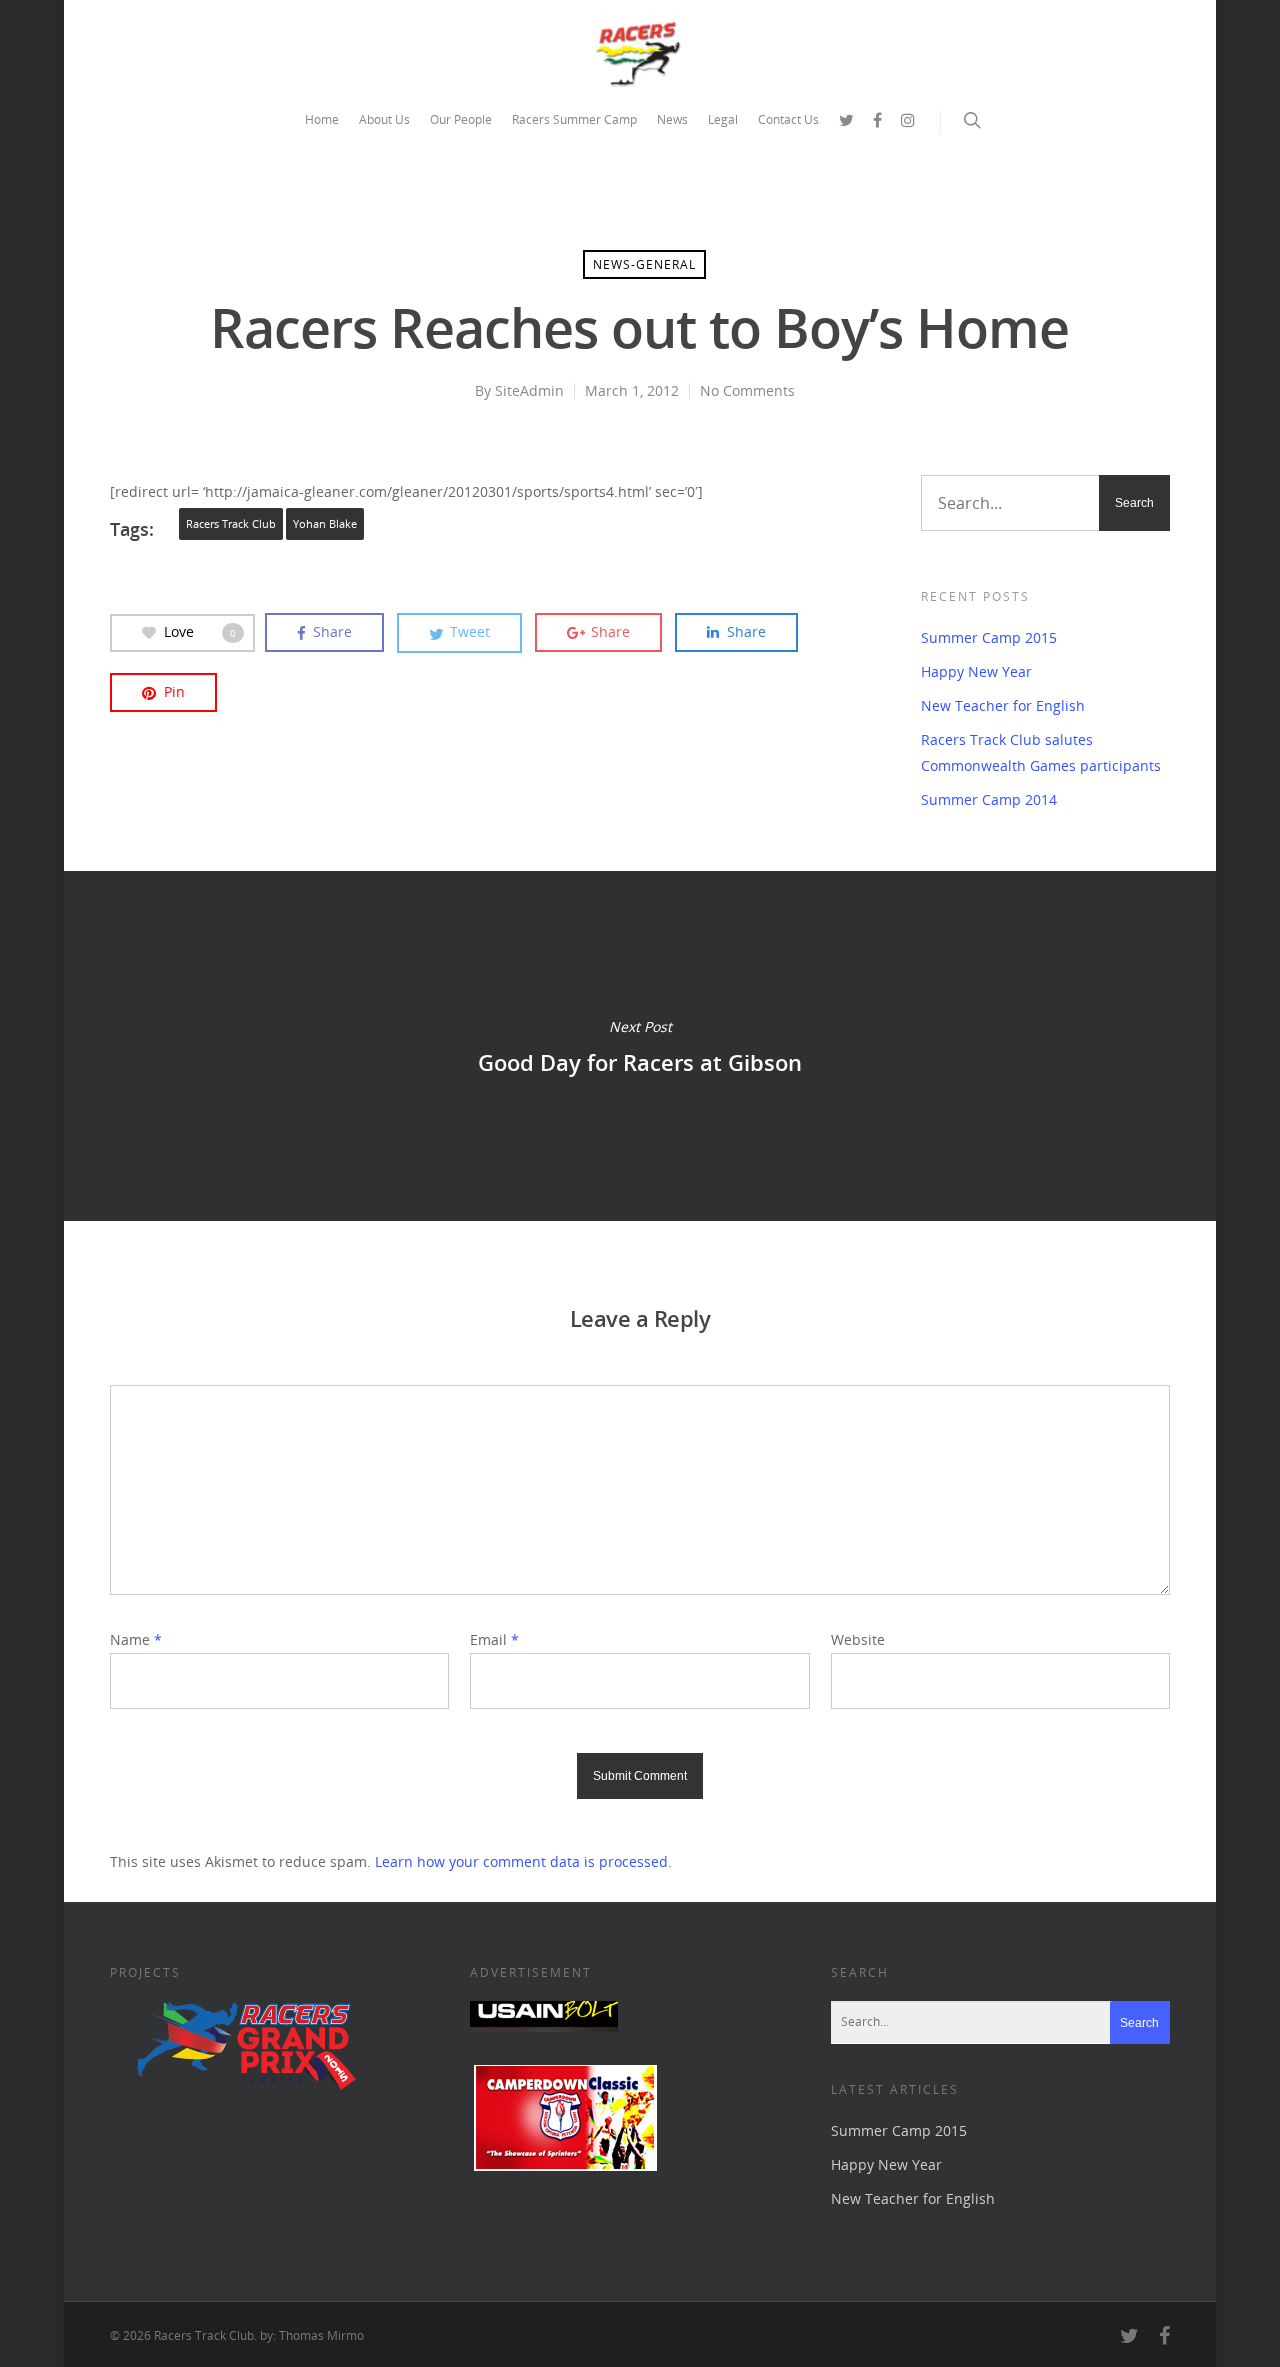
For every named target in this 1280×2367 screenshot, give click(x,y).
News (672, 119)
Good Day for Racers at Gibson (640, 1046)
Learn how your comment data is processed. (523, 1861)
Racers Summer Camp (574, 119)
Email (494, 1639)
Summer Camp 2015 (989, 637)
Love (200, 631)
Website (858, 1639)
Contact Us (788, 119)
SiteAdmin (529, 390)
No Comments (747, 390)
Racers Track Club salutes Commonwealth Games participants (1041, 752)
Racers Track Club (231, 524)
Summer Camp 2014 (989, 799)
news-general (644, 264)
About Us (384, 119)
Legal (723, 119)
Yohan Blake (325, 524)
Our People (461, 119)
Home (322, 119)
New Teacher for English (1003, 705)
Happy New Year (976, 671)
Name (136, 1639)
